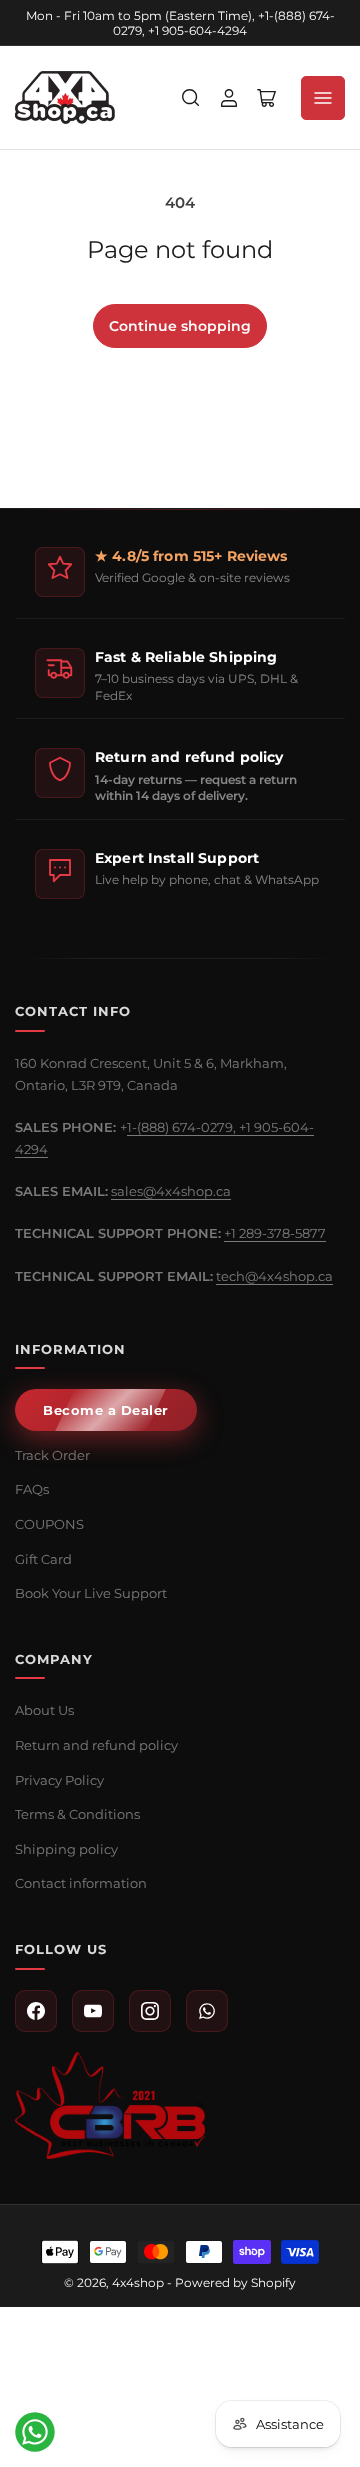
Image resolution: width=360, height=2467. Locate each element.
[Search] (191, 98)
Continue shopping (180, 326)
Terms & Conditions (77, 1814)
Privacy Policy (59, 1780)
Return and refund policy (96, 1745)
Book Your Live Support (91, 1593)
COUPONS (49, 1524)
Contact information (81, 1883)
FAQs (32, 1489)
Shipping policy (66, 1849)
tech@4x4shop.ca (274, 1276)
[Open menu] (323, 98)
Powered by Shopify (235, 2282)
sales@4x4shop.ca (171, 1191)
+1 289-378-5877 (275, 1233)
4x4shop (138, 2282)
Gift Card (43, 1559)
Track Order (52, 1455)
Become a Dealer (106, 1410)
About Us (44, 1710)
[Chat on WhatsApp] (35, 2432)
